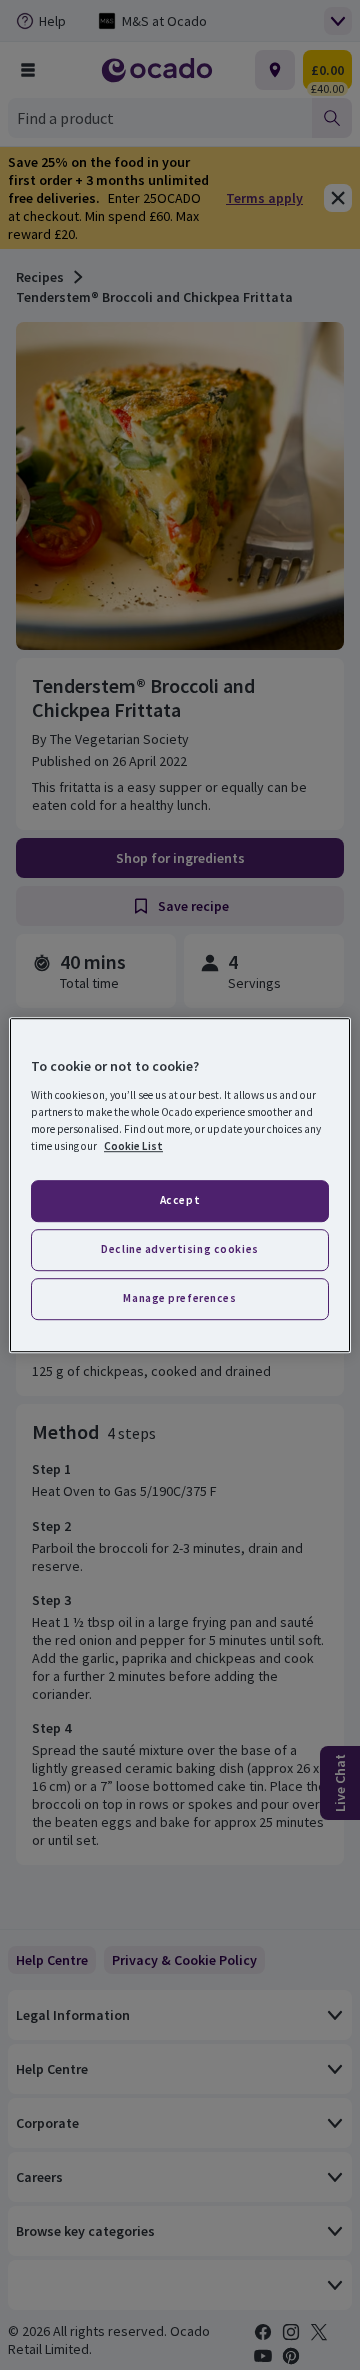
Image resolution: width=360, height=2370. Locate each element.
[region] (180, 1185)
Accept (180, 1200)
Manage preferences (179, 1298)
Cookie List (133, 1146)
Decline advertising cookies (179, 1249)
